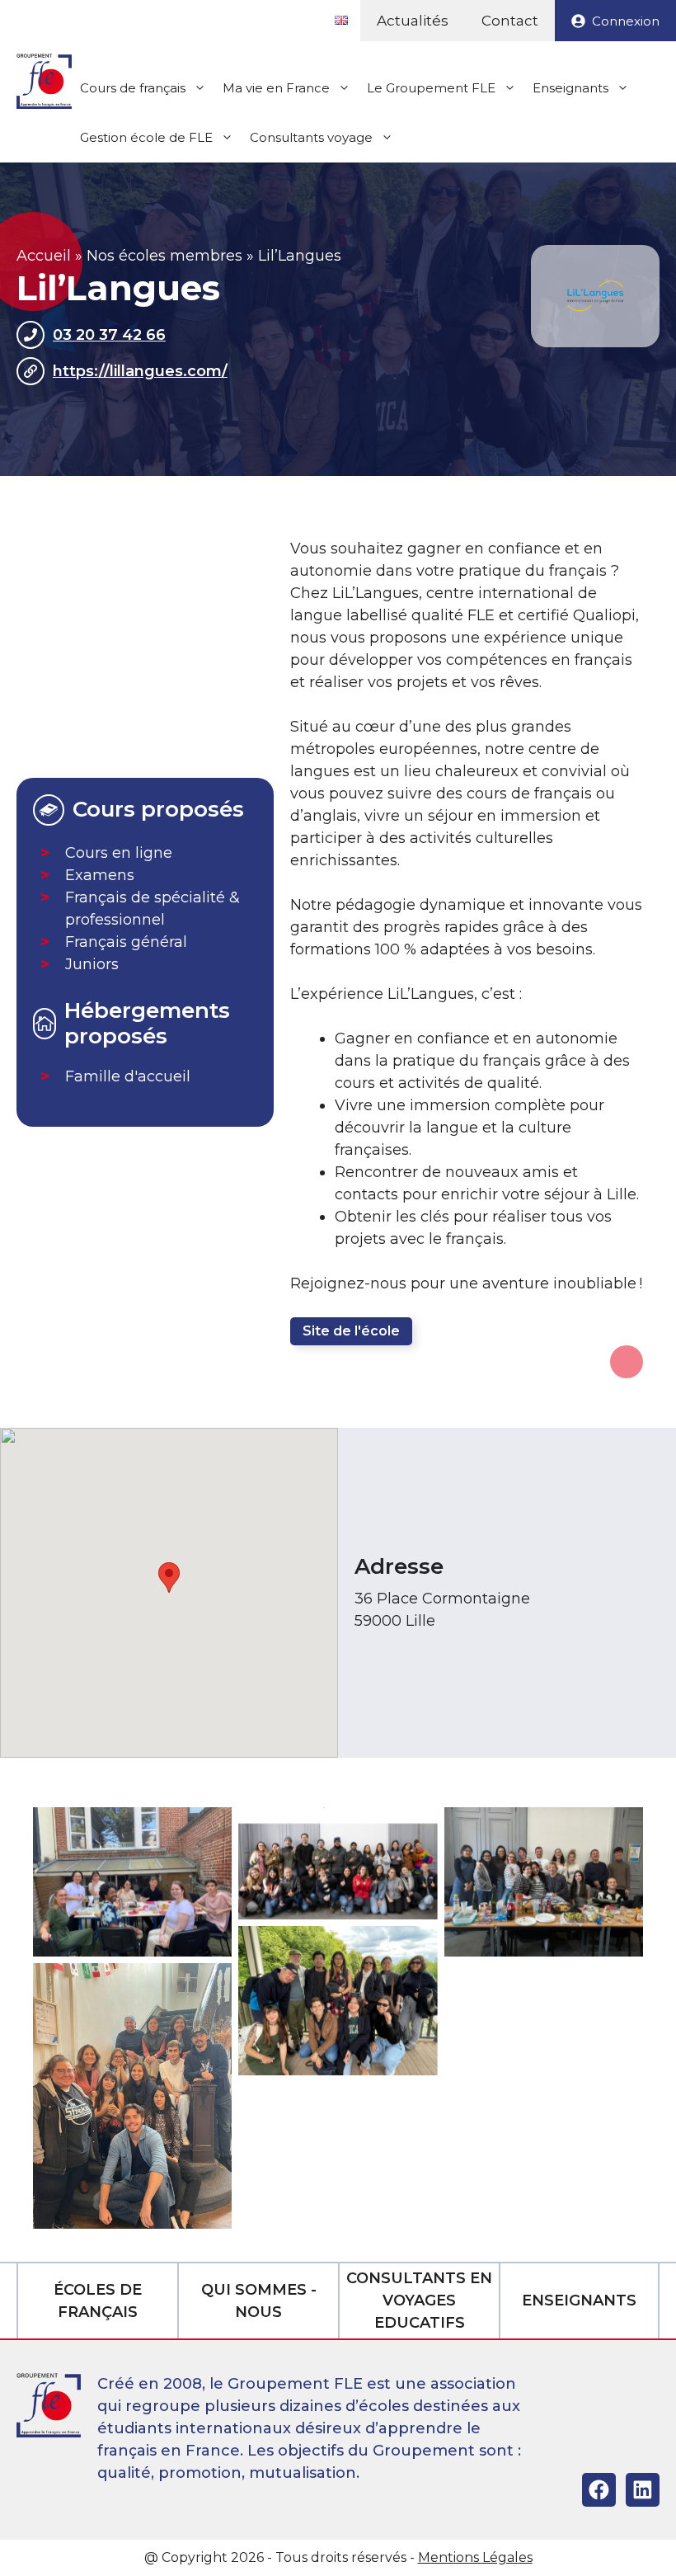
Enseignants (570, 88)
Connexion (626, 21)
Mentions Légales (475, 2557)
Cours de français (133, 88)
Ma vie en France (276, 88)
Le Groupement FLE (431, 88)
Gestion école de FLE (146, 137)
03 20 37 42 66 (109, 335)
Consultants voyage (311, 137)
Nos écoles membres (164, 256)
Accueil (44, 256)
